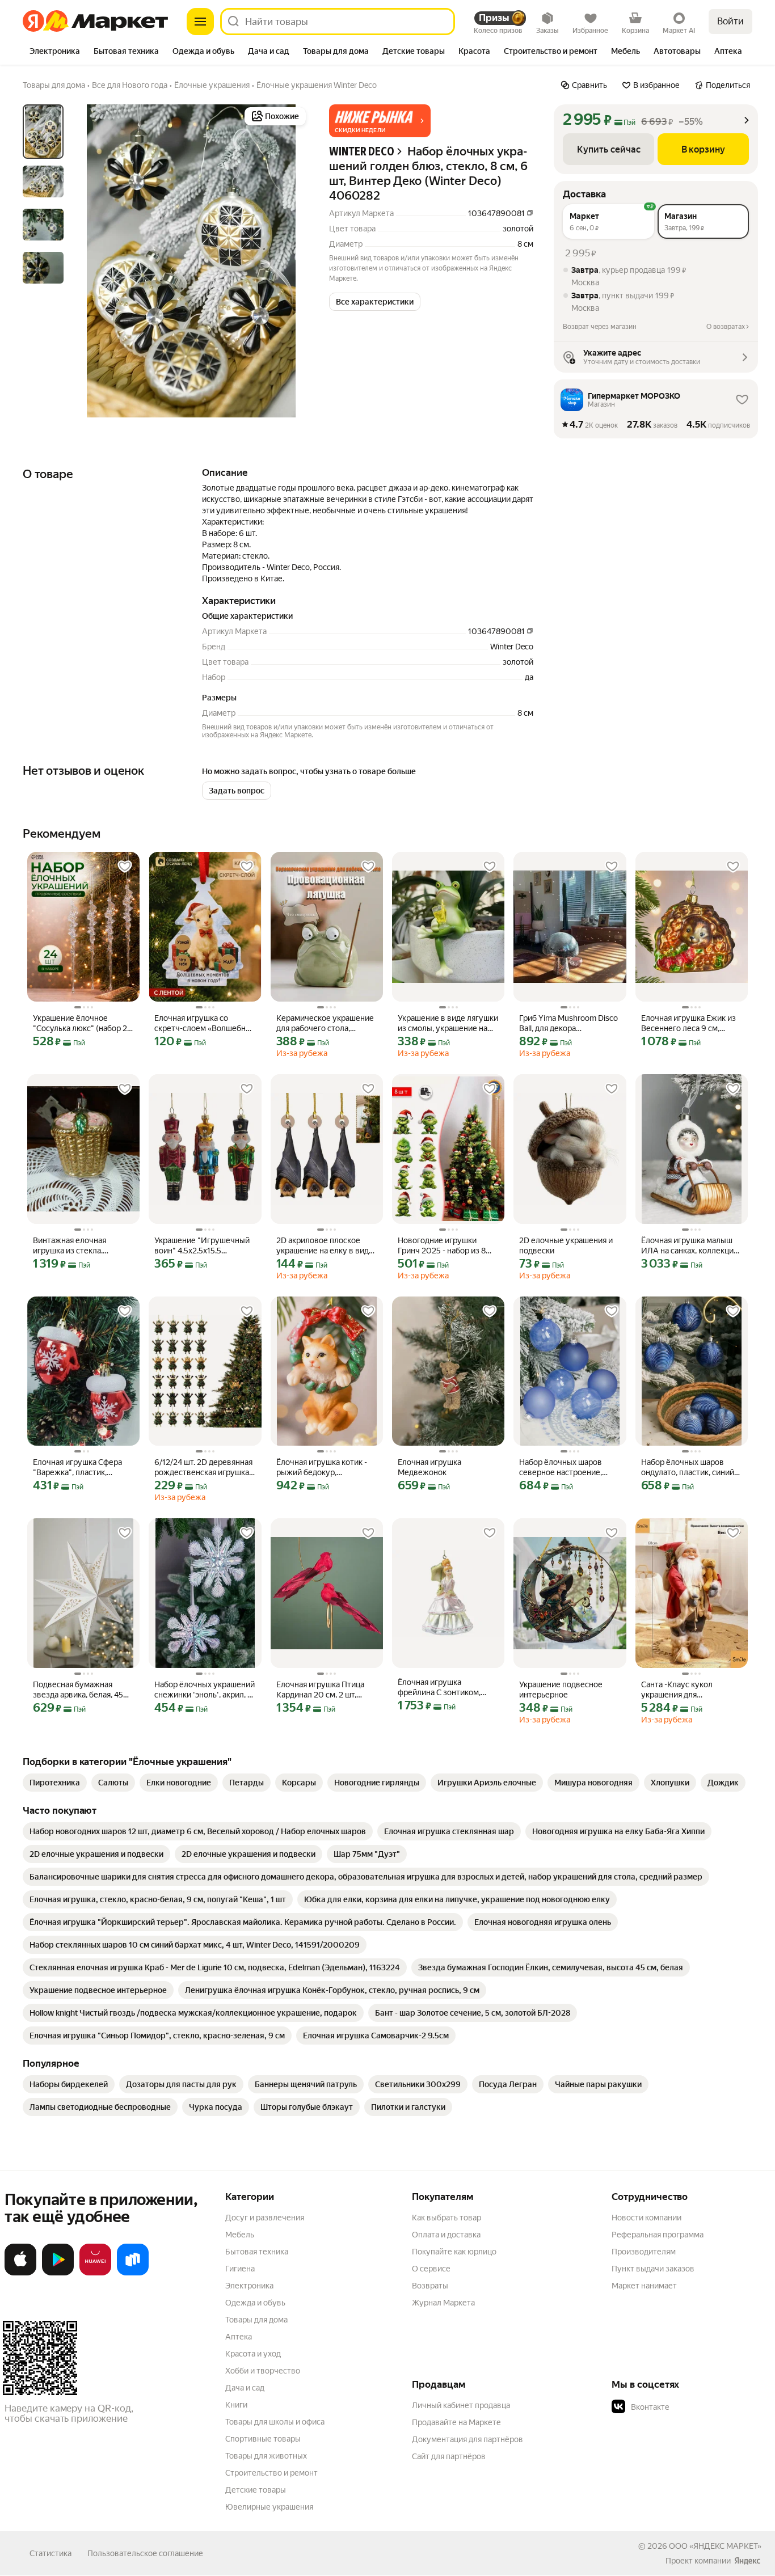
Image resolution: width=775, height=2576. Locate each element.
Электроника (249, 2286)
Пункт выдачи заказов (653, 2269)
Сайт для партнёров (449, 2456)
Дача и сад (245, 2388)
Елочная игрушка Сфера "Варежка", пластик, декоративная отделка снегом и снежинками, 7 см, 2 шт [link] (77, 1468)
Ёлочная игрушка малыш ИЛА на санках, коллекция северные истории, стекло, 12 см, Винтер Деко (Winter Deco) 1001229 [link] (691, 1246)
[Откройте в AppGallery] (95, 2273)
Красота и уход (253, 2354)
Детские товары (256, 2490)
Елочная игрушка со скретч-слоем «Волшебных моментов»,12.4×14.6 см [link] (205, 1023)
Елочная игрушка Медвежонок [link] (429, 1467)
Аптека (239, 2337)
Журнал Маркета (443, 2303)
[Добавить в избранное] (125, 867)
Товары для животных (266, 2456)
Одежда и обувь (255, 2303)
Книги (236, 2405)
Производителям (644, 2252)
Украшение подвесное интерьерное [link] (561, 1690)
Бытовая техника (257, 2252)
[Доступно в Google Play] (58, 2273)
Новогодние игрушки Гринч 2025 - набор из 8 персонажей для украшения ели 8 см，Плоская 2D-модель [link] (442, 1246)
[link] (55, 1783)
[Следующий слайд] (290, 261)
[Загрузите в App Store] (20, 2273)
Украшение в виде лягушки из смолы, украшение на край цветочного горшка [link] (448, 1023)
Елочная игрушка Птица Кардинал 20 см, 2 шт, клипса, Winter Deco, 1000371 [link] (320, 1690)
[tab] (55, 52)
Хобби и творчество (263, 2371)
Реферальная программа (658, 2235)
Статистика (50, 2553)
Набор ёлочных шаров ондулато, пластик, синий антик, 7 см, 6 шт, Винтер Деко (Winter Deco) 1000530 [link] (688, 1468)
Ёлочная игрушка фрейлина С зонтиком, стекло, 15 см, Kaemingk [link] (441, 1688)
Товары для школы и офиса (275, 2422)
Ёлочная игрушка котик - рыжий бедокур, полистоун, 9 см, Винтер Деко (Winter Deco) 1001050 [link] (322, 1468)
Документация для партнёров (467, 2439)
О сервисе (431, 2269)
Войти (730, 21)
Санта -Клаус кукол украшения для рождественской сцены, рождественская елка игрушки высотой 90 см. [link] (686, 1690)
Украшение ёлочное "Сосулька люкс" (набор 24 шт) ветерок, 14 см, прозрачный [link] (82, 1023)
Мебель (240, 2235)
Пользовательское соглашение (145, 2553)
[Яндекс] (747, 2561)
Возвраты (430, 2286)
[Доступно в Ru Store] (133, 2273)
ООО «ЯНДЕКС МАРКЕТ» (715, 2546)
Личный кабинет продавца (461, 2405)
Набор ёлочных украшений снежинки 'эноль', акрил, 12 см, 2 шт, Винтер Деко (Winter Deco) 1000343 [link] (205, 1690)
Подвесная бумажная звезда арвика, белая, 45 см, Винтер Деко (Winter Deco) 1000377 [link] (78, 1690)
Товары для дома (256, 2320)
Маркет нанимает (644, 2286)
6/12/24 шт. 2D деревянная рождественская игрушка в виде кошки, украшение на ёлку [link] (205, 1468)
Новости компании (646, 2218)
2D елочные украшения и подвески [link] (566, 1245)
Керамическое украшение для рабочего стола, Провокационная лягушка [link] (325, 1023)
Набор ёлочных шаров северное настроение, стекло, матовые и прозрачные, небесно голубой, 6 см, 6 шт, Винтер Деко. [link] (570, 1468)
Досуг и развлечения (265, 2218)
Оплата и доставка (446, 2235)
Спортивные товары (263, 2439)
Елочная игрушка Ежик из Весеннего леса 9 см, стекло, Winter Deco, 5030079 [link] (688, 1023)
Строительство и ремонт (271, 2473)
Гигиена (240, 2269)
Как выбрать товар (447, 2218)
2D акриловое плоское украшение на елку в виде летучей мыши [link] (325, 1246)
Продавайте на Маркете (456, 2422)
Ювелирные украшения (269, 2507)
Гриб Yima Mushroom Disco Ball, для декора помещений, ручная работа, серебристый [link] (568, 1023)
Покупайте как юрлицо (454, 2252)
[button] (380, 121)
